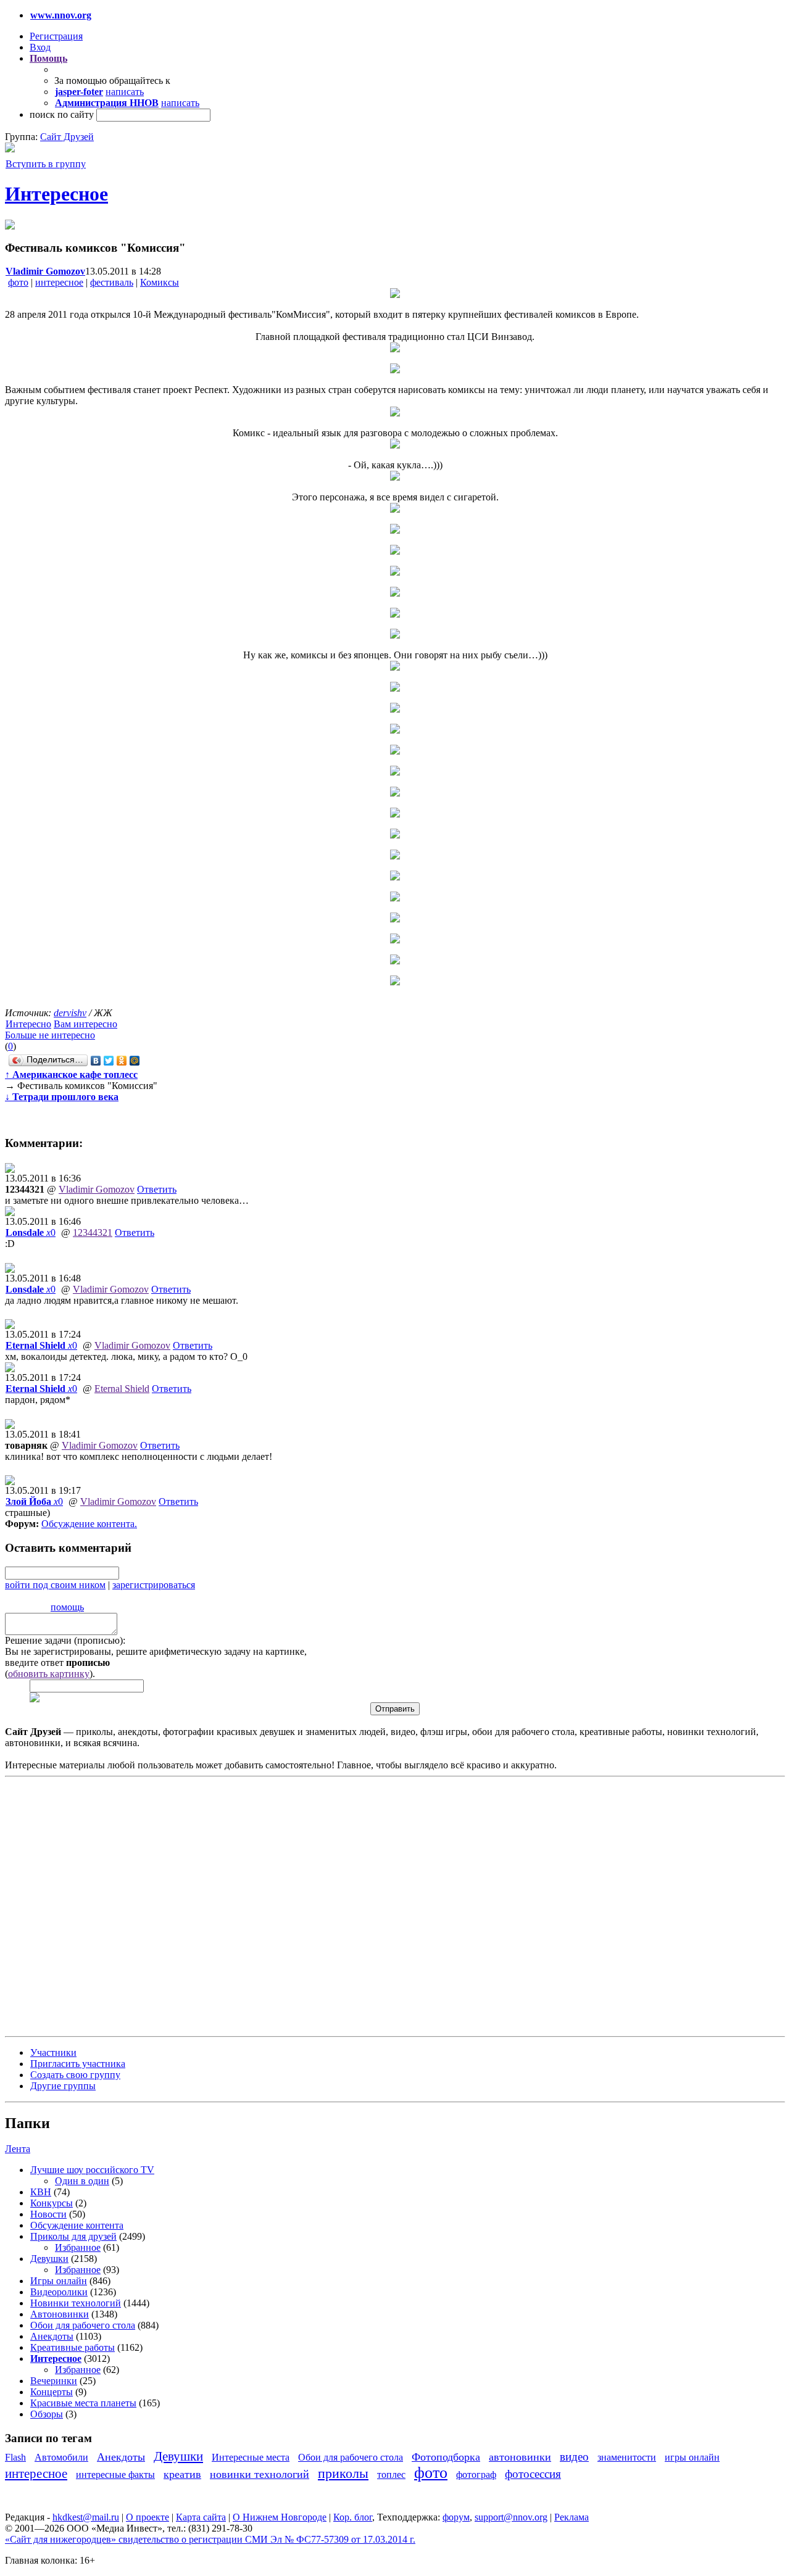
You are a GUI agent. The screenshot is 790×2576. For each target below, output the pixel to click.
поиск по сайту (62, 114)
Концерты (52, 2392)
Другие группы (63, 2086)
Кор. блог (353, 2517)
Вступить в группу (46, 164)
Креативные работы (73, 2347)
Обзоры (47, 2414)
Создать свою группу (75, 2075)
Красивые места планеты (83, 2403)
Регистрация (56, 36)
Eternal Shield (122, 1389)
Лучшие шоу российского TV (92, 2170)
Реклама (572, 2517)
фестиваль (112, 282)
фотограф (476, 2475)
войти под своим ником (55, 1585)
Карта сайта (201, 2517)
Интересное (56, 194)
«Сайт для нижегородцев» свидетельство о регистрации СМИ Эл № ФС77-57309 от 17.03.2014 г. (210, 2539)
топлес (391, 2475)
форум (456, 2517)
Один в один (82, 2181)
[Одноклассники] (122, 1061)
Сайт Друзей (67, 137)
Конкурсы (52, 2203)
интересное (59, 282)
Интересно (28, 1024)
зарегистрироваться (154, 1585)
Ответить (157, 1189)
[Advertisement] (79, 1905)
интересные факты (115, 2475)
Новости (48, 2214)
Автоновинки (60, 2314)
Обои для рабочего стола (83, 2325)
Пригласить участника (78, 2064)
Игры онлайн (59, 2281)
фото (18, 282)
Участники (53, 2052)
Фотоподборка (446, 2457)
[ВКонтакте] (96, 1061)
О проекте (148, 2517)
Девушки (49, 2259)
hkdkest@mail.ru (86, 2517)
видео (574, 2457)
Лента (18, 2149)
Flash (15, 2457)
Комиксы (160, 282)
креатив (182, 2474)
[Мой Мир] (135, 1061)
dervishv (70, 1013)
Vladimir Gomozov (97, 1189)
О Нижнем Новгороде (280, 2517)
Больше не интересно (50, 1035)
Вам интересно (85, 1024)
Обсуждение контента (88, 1524)
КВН (41, 2192)
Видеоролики (59, 2292)
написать (125, 92)
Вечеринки (54, 2381)
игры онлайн (692, 2457)
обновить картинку (49, 1674)
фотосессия (533, 2474)
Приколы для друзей (73, 2236)
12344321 (93, 1232)
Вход (40, 47)
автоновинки (520, 2457)
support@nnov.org (511, 2517)
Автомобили (61, 2457)
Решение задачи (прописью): (65, 1640)
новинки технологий (260, 2474)
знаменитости (627, 2457)
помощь (67, 1607)
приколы (343, 2473)
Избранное (78, 2247)
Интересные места (251, 2457)
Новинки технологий (76, 2303)
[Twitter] (109, 1061)
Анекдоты (52, 2336)
